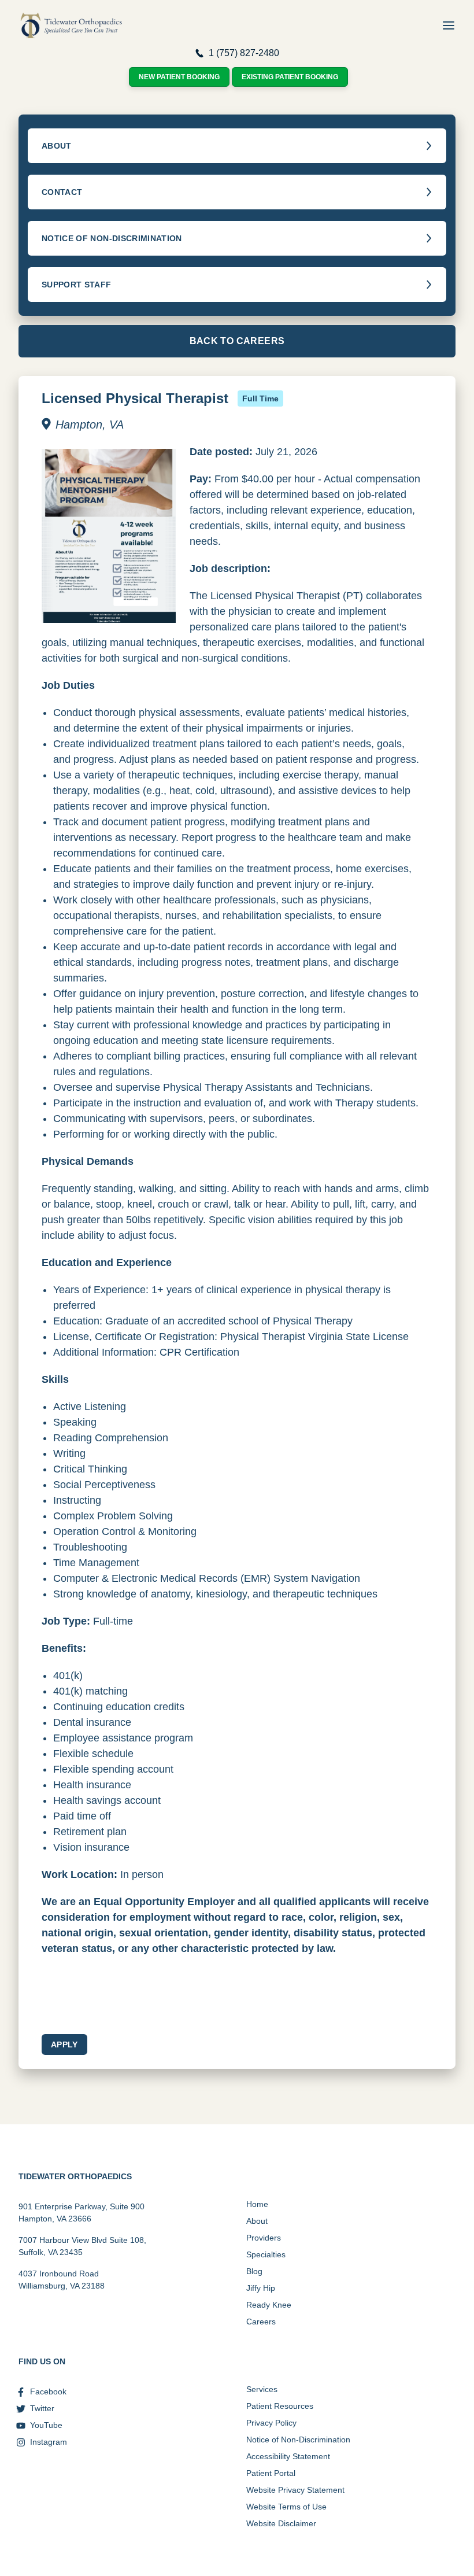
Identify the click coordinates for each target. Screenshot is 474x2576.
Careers (261, 2322)
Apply (64, 2044)
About (257, 2221)
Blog (254, 2271)
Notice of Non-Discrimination (298, 2440)
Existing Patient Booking (290, 77)
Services (262, 2389)
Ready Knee (269, 2305)
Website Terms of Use (286, 2507)
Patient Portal (271, 2473)
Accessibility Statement (288, 2456)
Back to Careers (237, 341)
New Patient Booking (179, 77)
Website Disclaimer (281, 2523)
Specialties (266, 2254)
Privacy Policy (271, 2423)
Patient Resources (280, 2406)
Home (257, 2204)
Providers (264, 2238)
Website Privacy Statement (295, 2490)
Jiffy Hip (261, 2288)
